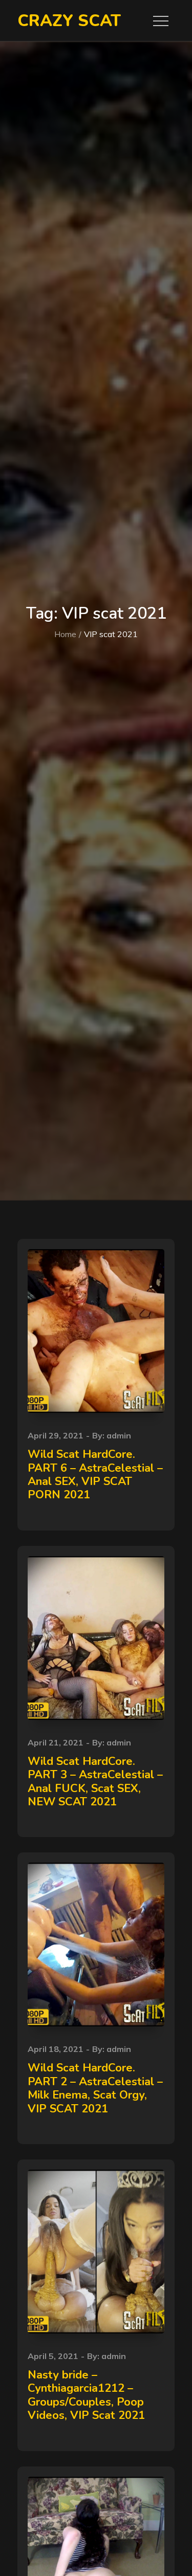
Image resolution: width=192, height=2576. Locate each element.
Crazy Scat (69, 21)
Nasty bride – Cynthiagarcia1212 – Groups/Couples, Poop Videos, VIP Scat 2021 (86, 2395)
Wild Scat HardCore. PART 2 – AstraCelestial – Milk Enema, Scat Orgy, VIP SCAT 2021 (95, 2088)
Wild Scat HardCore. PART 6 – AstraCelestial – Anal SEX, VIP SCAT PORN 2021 (95, 1475)
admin (119, 1435)
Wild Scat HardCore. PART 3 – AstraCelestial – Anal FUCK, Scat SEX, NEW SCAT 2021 (95, 1782)
